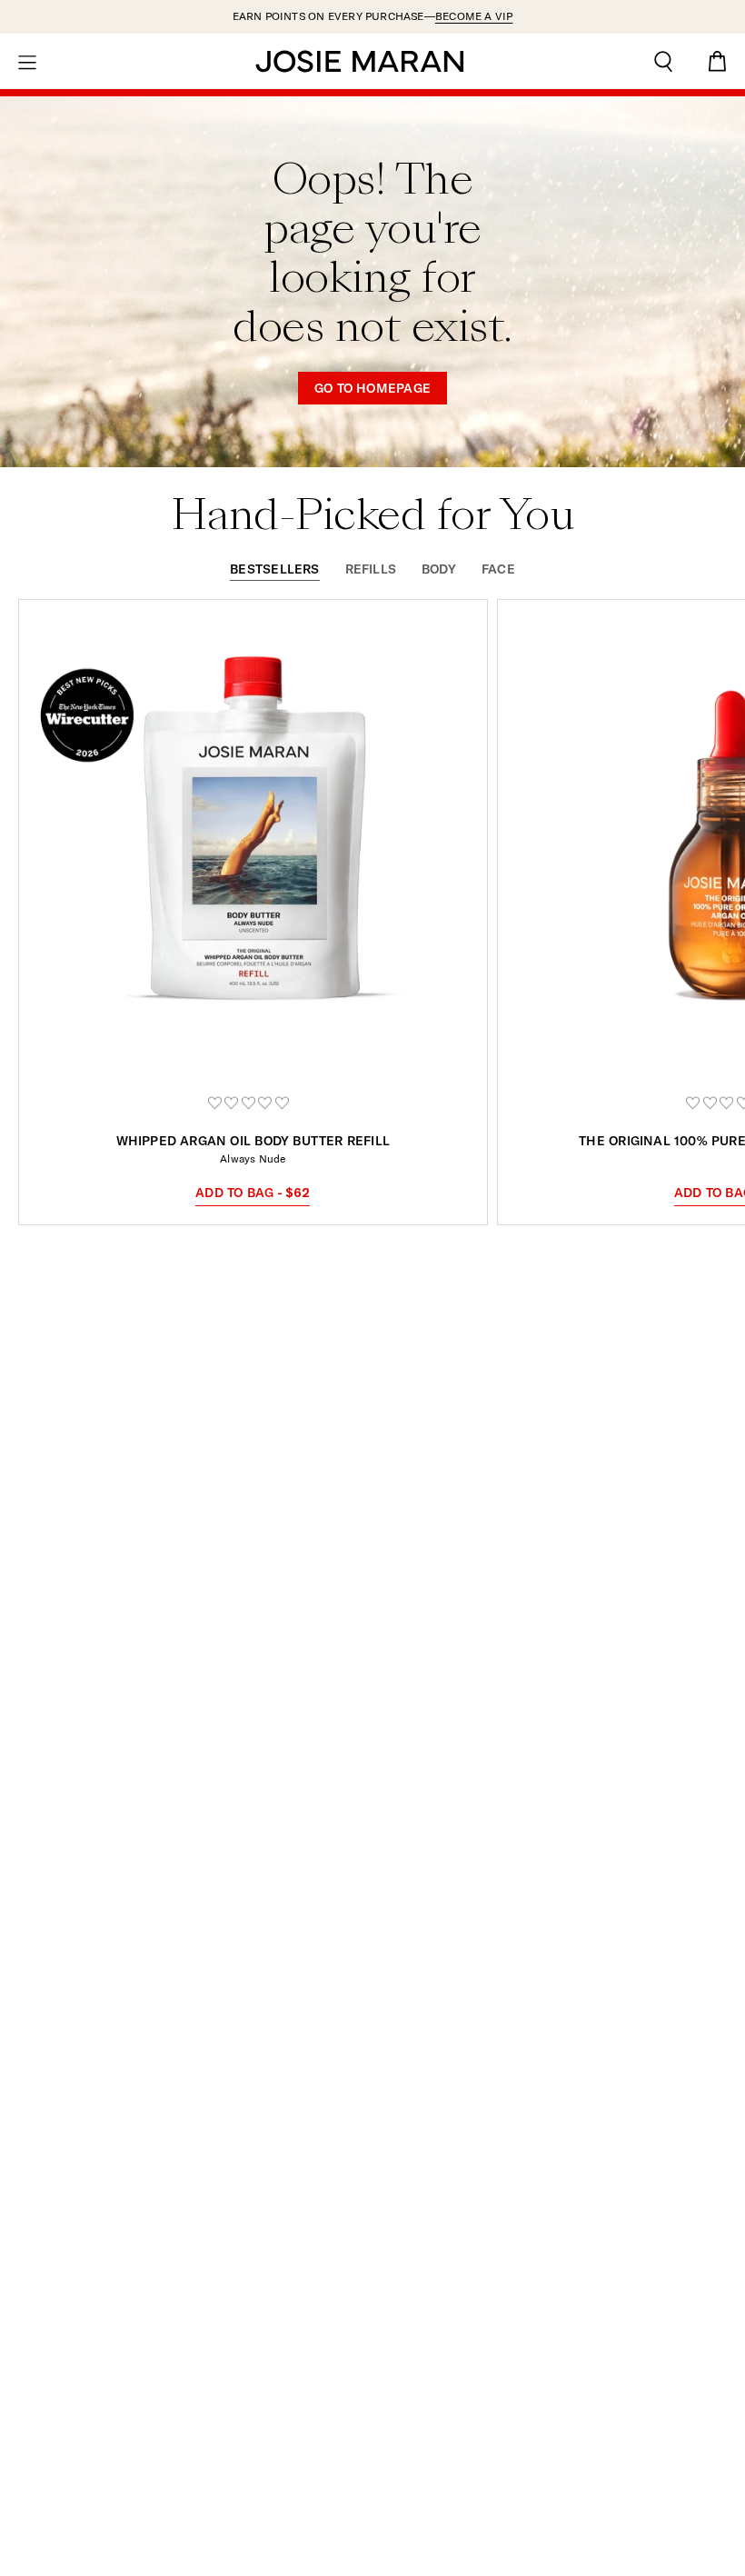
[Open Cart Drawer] (718, 61)
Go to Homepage (372, 388)
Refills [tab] (371, 569)
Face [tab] (498, 569)
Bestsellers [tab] (274, 569)
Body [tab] (439, 569)
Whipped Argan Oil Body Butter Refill (253, 1141)
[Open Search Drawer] (663, 61)
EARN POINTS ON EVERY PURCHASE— (373, 16)
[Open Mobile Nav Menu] (27, 61)
